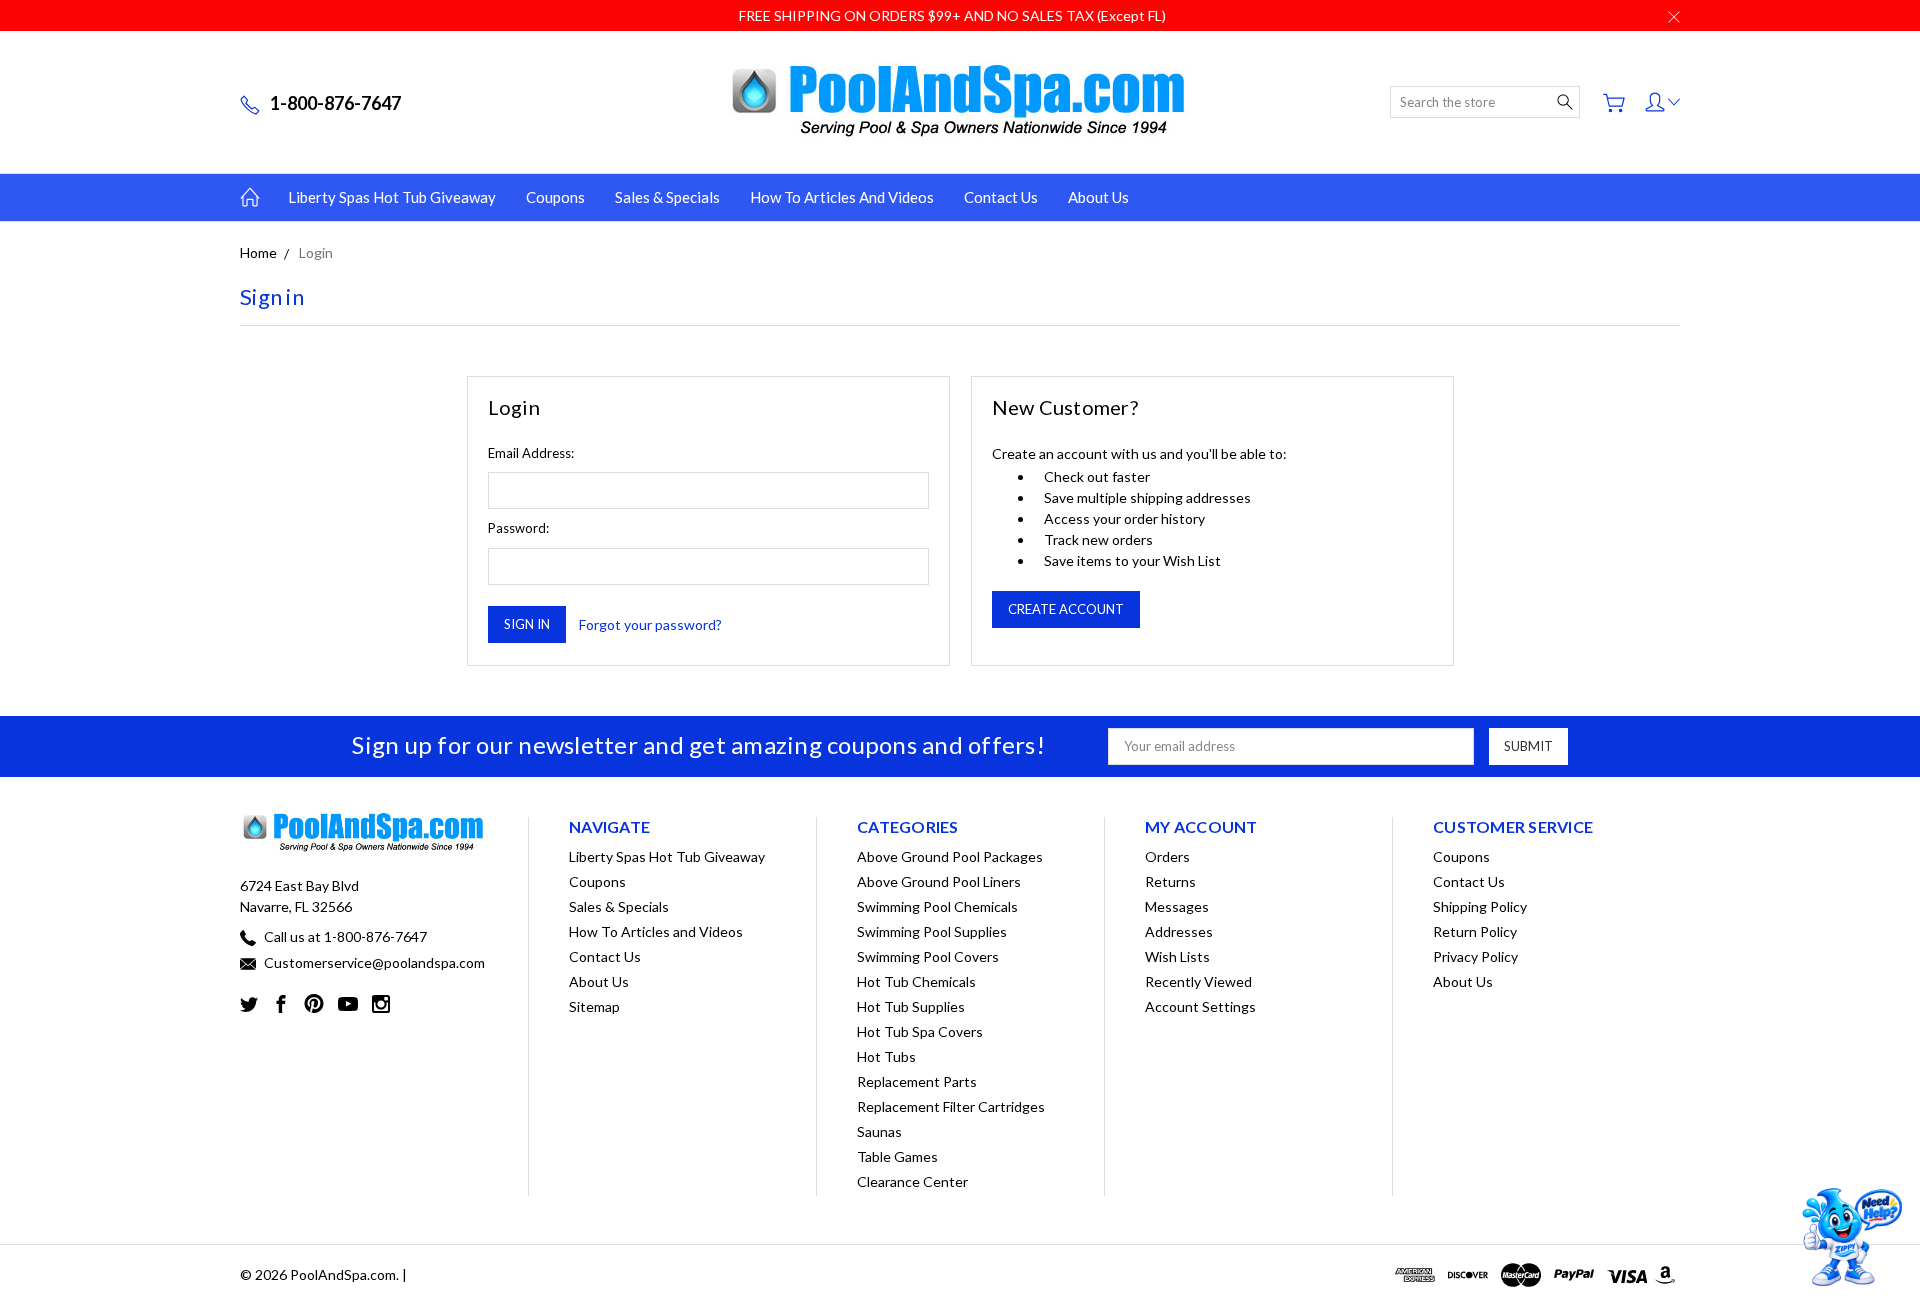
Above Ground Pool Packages (950, 856)
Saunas (879, 1131)
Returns (1170, 881)
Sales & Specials (667, 197)
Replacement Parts (917, 1081)
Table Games (897, 1156)
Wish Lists (1177, 956)
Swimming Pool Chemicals (937, 906)
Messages (1177, 906)
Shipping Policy (1480, 906)
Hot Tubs (886, 1056)
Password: (518, 528)
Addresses (1179, 931)
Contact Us (1001, 197)
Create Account (1066, 609)
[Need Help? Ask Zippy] (1849, 1237)
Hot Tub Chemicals (916, 981)
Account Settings (1200, 1006)
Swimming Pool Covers (928, 956)
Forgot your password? (650, 624)
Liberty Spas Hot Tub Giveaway (392, 197)
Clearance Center (912, 1181)
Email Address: (531, 453)
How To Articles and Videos (842, 197)
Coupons (555, 197)
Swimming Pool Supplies (932, 931)
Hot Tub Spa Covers (920, 1031)
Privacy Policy (1475, 956)
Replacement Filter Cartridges (951, 1106)
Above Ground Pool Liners (939, 881)
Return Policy (1475, 931)
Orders (1167, 856)
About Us (1098, 197)
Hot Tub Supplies (911, 1006)
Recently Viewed (1198, 981)
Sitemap (594, 1006)
